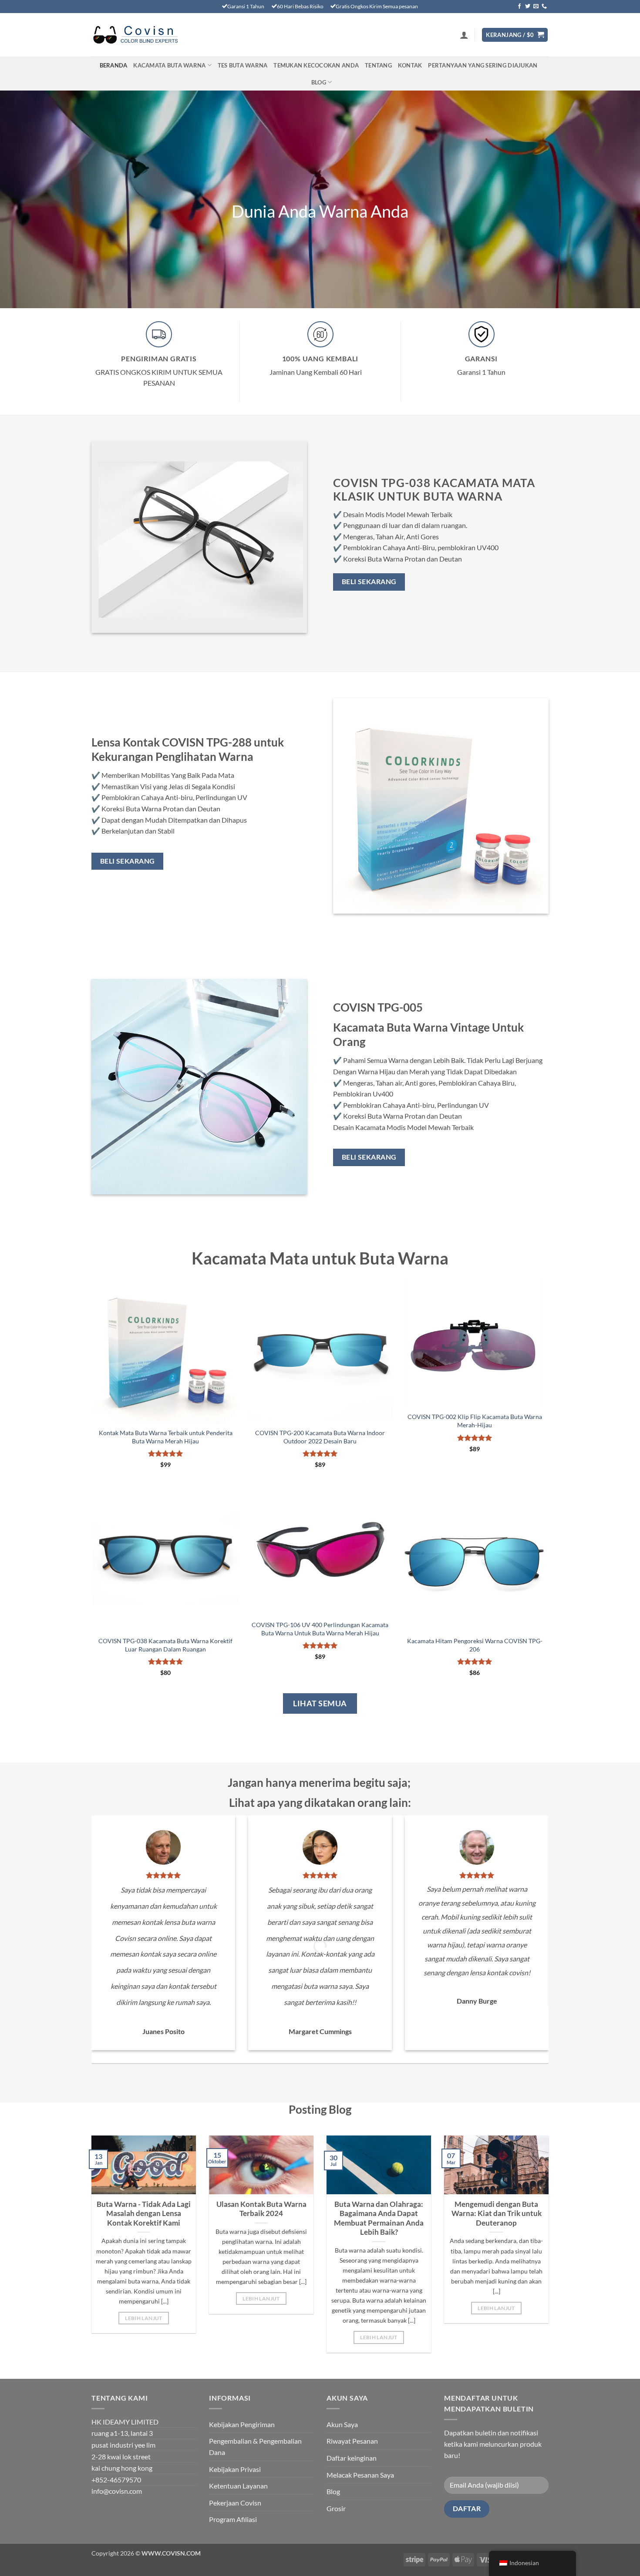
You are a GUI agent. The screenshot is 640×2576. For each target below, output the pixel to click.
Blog (319, 82)
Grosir (336, 2508)
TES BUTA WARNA (243, 65)
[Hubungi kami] (544, 7)
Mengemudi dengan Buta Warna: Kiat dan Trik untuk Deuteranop (497, 2214)
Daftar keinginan (352, 2458)
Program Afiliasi (233, 2519)
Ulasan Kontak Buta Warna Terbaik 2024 (261, 2209)
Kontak (410, 65)
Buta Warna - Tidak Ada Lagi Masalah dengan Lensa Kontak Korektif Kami (144, 2214)
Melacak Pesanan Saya (360, 2475)
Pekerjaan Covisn (235, 2503)
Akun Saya (342, 2424)
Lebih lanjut (143, 2318)
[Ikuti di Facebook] (519, 7)
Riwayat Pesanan (352, 2441)
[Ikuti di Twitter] (528, 7)
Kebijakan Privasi (235, 2469)
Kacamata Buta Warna (169, 65)
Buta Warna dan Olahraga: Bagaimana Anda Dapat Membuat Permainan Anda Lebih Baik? (379, 2218)
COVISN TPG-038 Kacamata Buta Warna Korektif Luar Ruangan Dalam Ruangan (165, 1645)
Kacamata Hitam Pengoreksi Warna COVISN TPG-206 (475, 1645)
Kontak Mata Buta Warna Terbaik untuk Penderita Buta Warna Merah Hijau (166, 1437)
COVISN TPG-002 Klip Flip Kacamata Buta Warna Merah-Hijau (475, 1421)
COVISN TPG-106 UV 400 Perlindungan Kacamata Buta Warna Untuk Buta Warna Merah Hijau (320, 1629)
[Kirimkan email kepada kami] (536, 7)
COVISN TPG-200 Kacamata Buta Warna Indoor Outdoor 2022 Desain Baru (320, 1437)
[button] (464, 35)
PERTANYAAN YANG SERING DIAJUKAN (483, 65)
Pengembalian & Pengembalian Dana (255, 2447)
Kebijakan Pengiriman (242, 2424)
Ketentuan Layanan (238, 2486)
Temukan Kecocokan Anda (316, 65)
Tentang (378, 65)
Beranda (114, 65)
